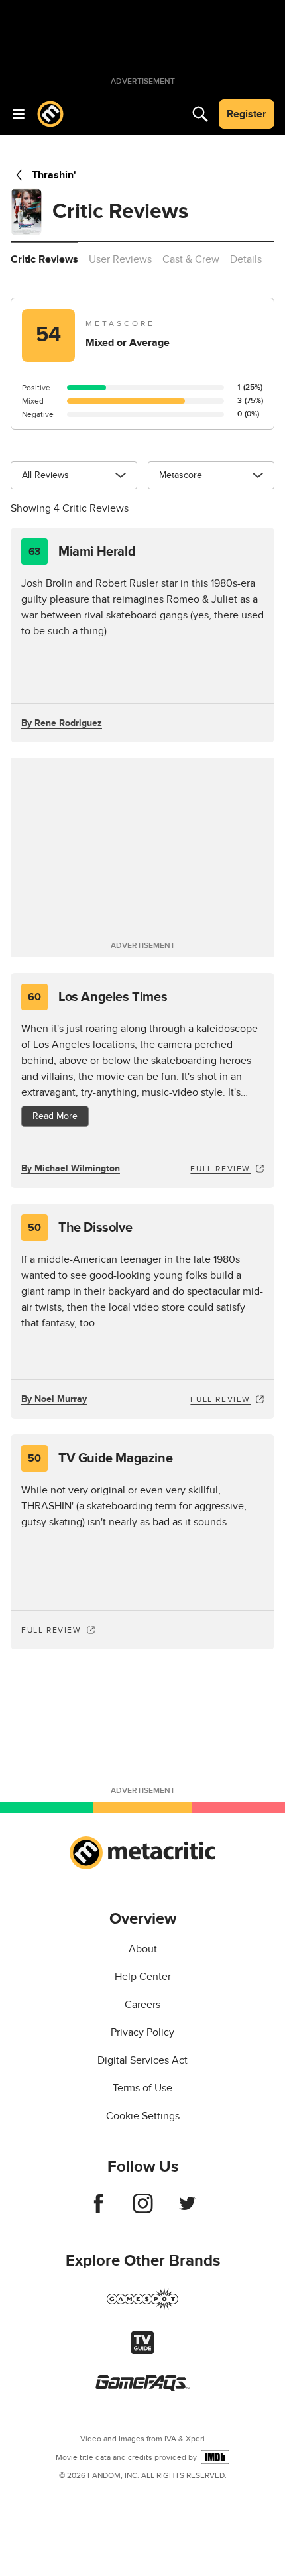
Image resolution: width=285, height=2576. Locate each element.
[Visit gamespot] (142, 2307)
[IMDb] (215, 2457)
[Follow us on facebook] (98, 2210)
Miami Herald (82, 552)
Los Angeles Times (97, 997)
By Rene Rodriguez (62, 723)
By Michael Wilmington (71, 1168)
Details (246, 259)
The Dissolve (80, 1228)
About (143, 1949)
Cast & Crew (191, 259)
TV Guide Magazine (100, 1458)
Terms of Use (142, 2088)
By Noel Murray (54, 1399)
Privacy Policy (142, 2032)
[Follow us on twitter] (187, 2210)
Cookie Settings (143, 2116)
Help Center (143, 1977)
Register (247, 114)
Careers (142, 2005)
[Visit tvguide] (142, 2351)
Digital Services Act (142, 2060)
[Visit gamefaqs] (142, 2388)
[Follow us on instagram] (143, 2210)
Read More (55, 1116)
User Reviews (120, 259)
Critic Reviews (44, 259)
